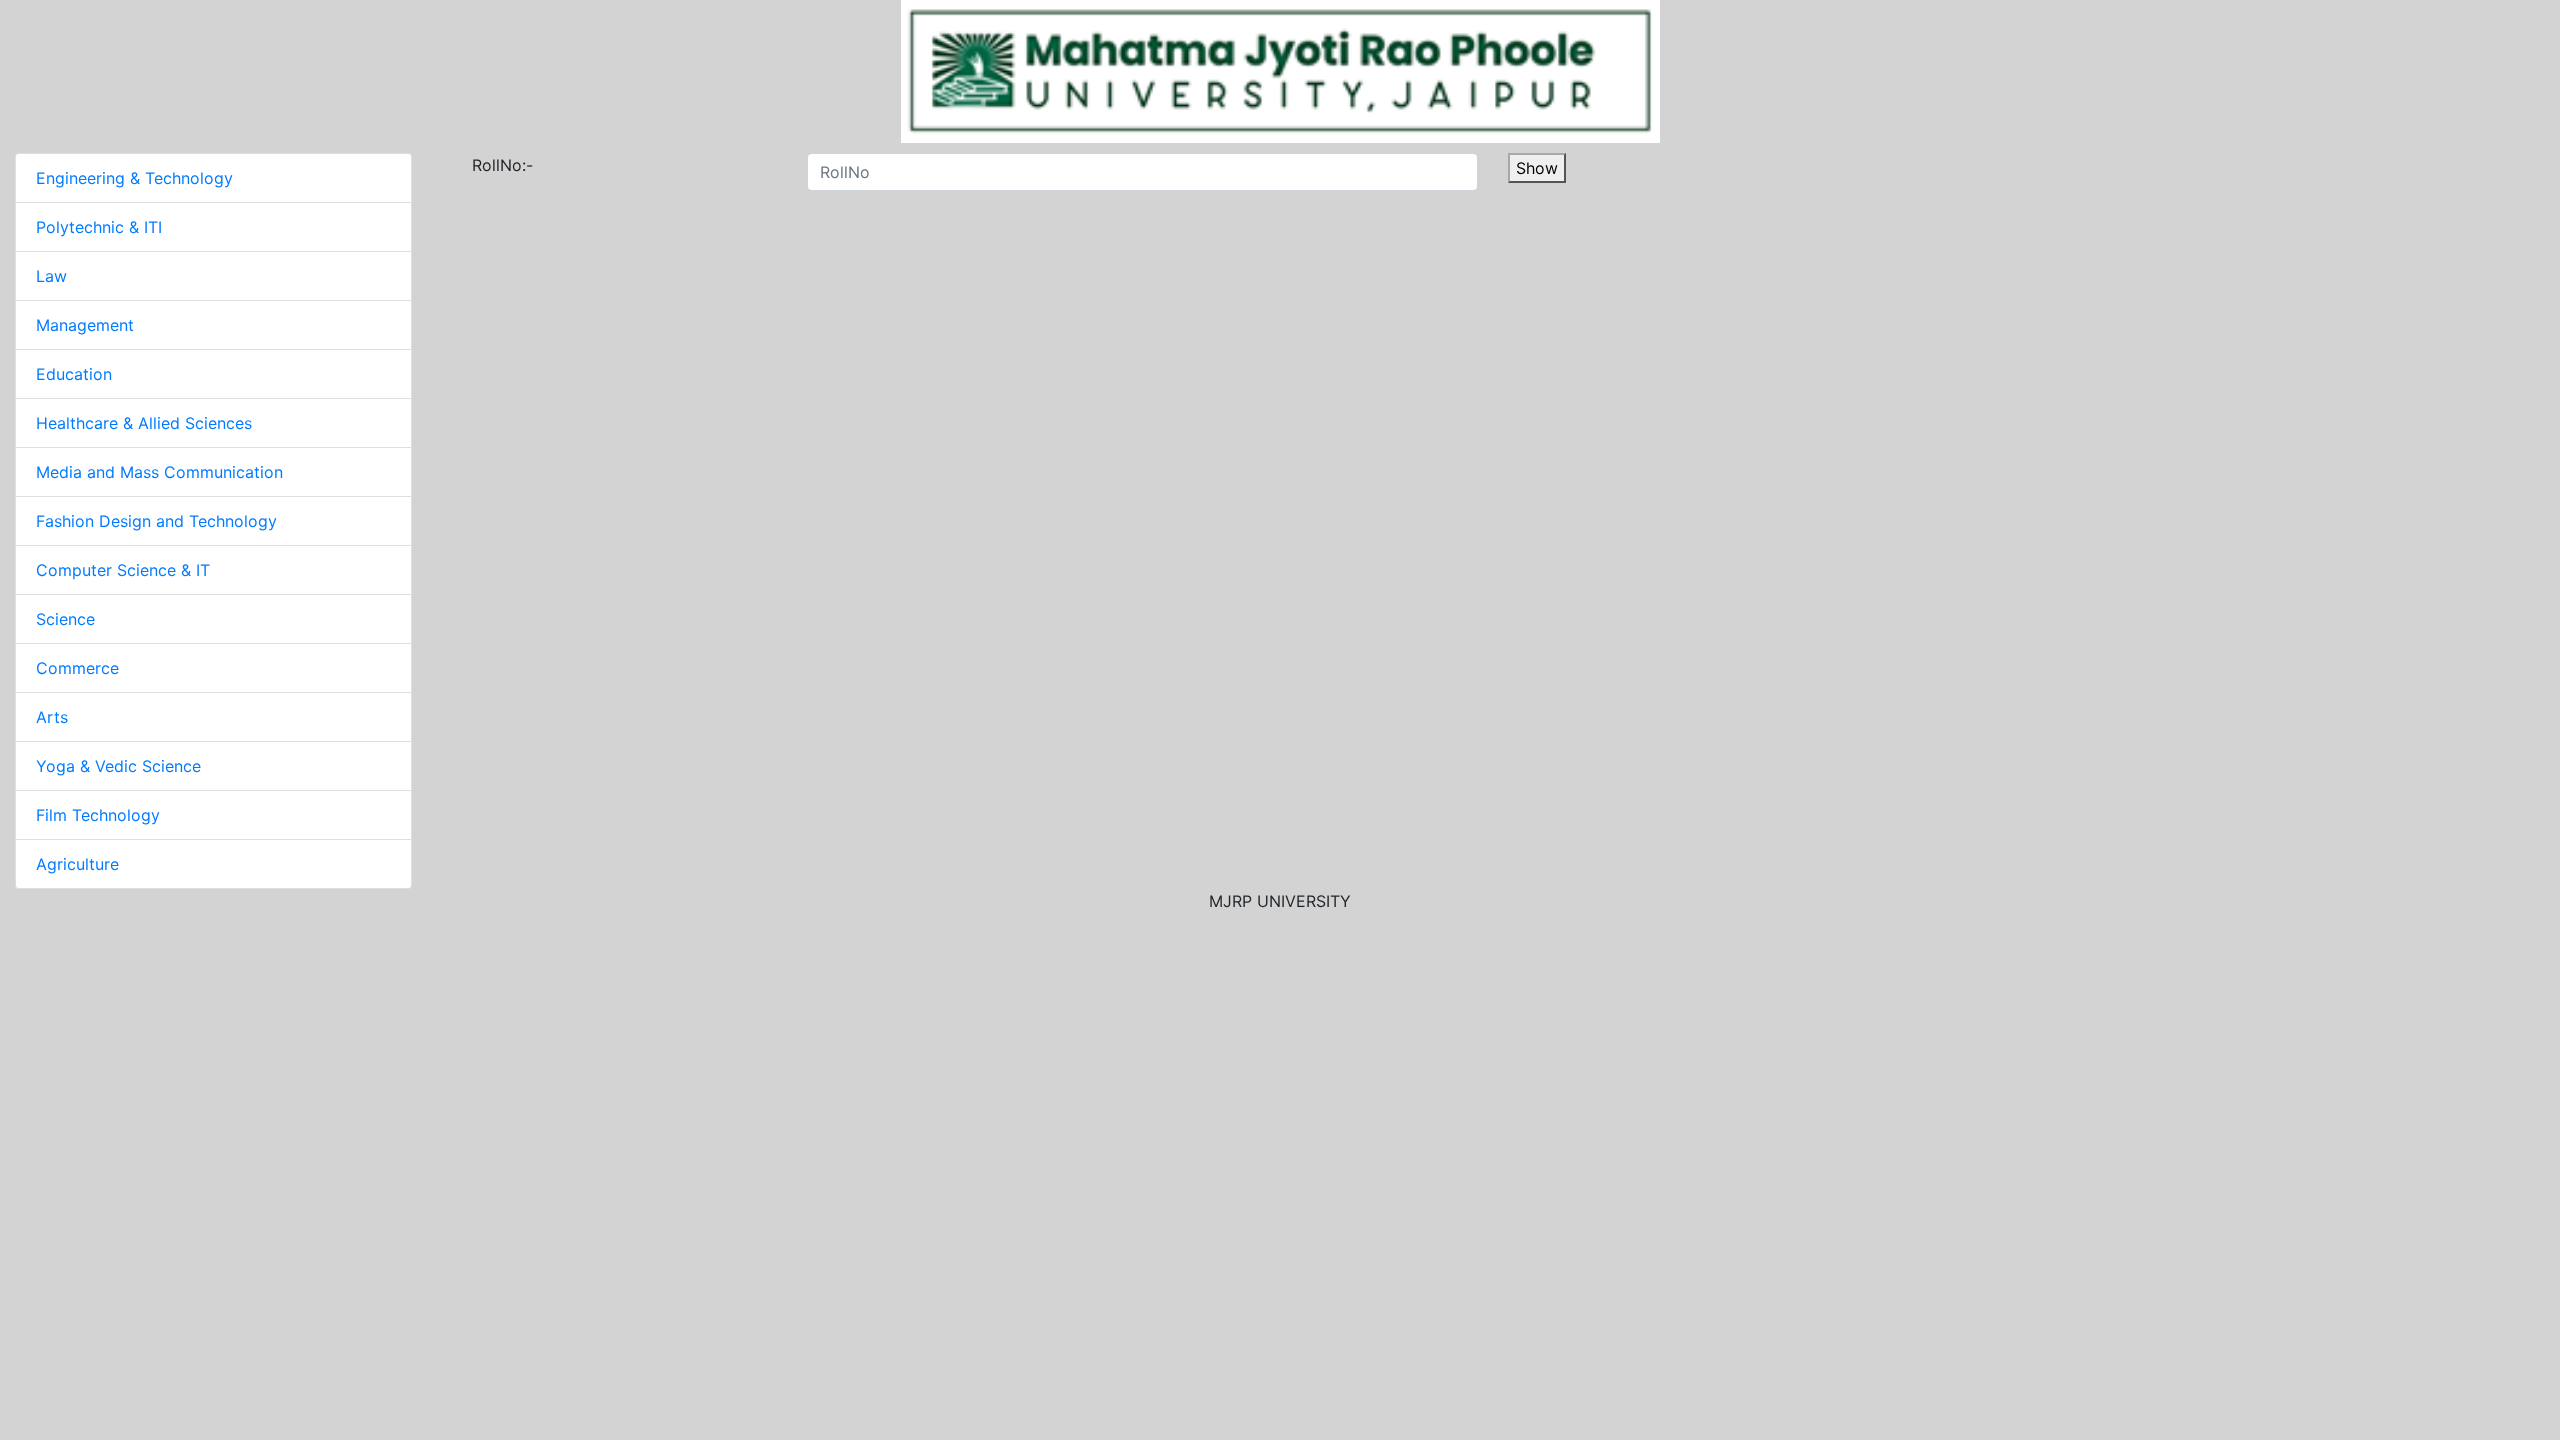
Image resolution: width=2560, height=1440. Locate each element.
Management (85, 325)
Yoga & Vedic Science (118, 766)
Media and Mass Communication (159, 472)
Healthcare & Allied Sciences (144, 423)
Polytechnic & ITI (99, 227)
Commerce (77, 668)
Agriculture (77, 864)
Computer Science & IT (123, 570)
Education (74, 374)
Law (51, 276)
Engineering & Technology (134, 178)
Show (1537, 168)
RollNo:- (491, 165)
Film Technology (98, 815)
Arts (52, 717)
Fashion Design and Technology (156, 521)
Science (65, 619)
